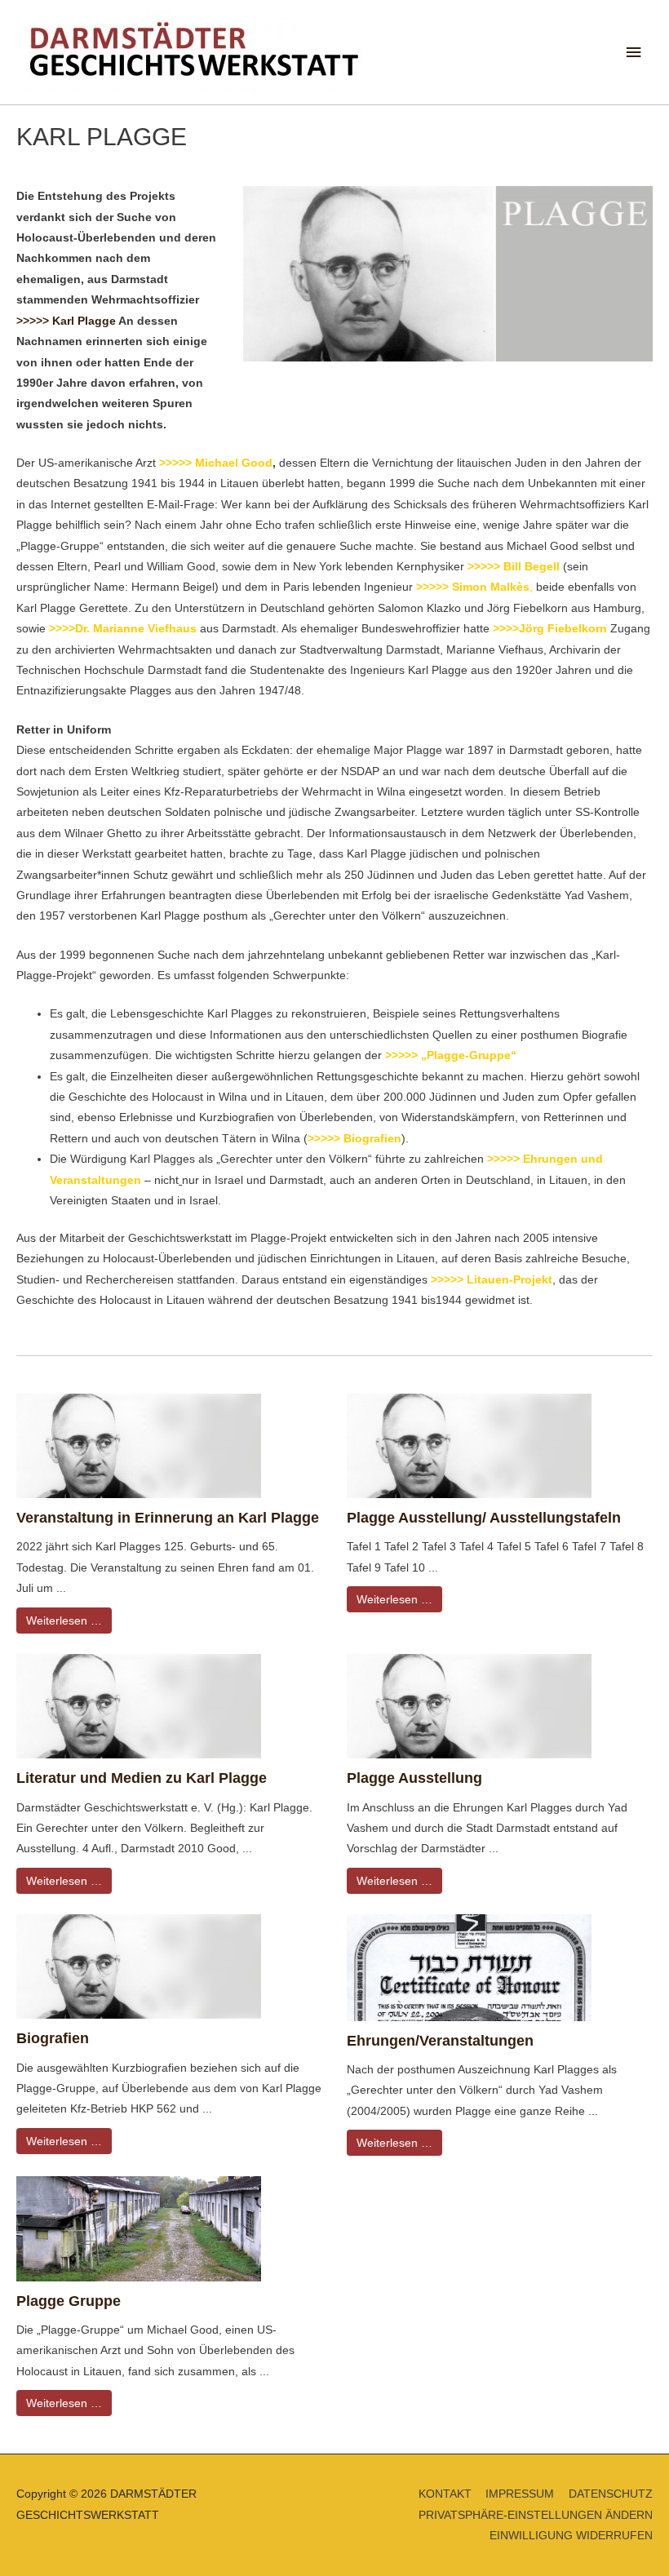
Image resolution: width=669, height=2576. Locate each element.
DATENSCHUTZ (611, 2494)
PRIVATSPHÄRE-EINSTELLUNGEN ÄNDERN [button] (536, 2515)
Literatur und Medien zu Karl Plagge (142, 1778)
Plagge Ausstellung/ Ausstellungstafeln (484, 1517)
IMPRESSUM (520, 2494)
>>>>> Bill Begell (514, 567)
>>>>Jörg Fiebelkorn (550, 629)
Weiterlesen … (64, 1621)
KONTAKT (445, 2494)
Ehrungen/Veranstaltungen (440, 2040)
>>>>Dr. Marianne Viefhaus (123, 629)
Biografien (53, 2038)
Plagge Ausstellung (414, 1778)
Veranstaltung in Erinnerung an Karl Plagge (168, 1517)
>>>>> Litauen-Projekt (492, 1280)
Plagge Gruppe (69, 2301)
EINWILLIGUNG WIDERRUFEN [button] (571, 2536)
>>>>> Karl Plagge (66, 321)
